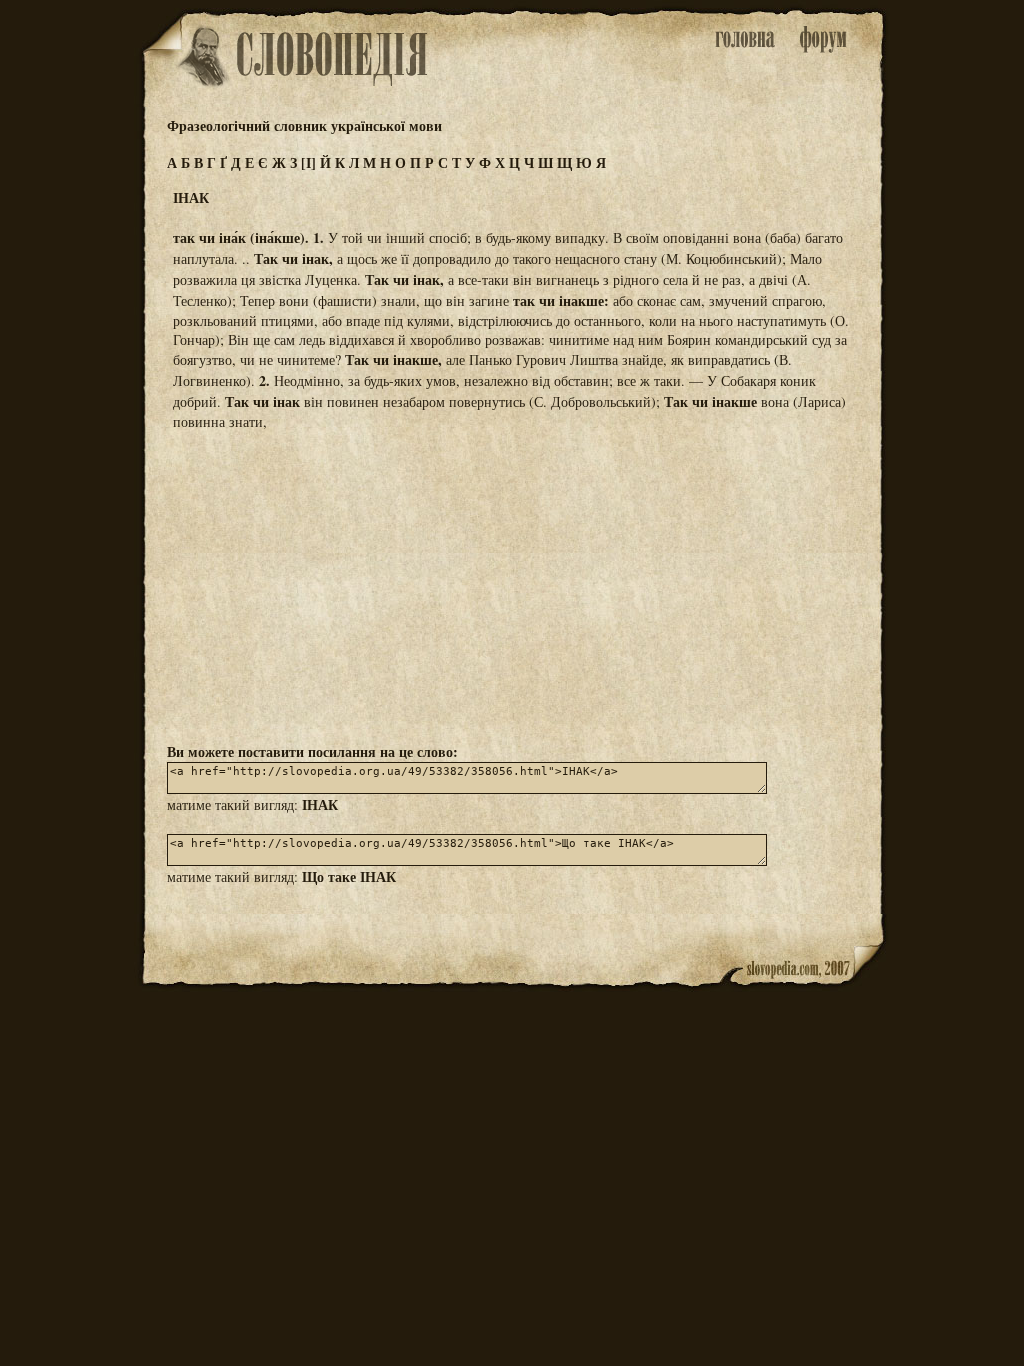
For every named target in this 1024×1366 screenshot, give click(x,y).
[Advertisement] (512, 585)
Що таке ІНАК (349, 876)
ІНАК (320, 804)
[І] (308, 162)
